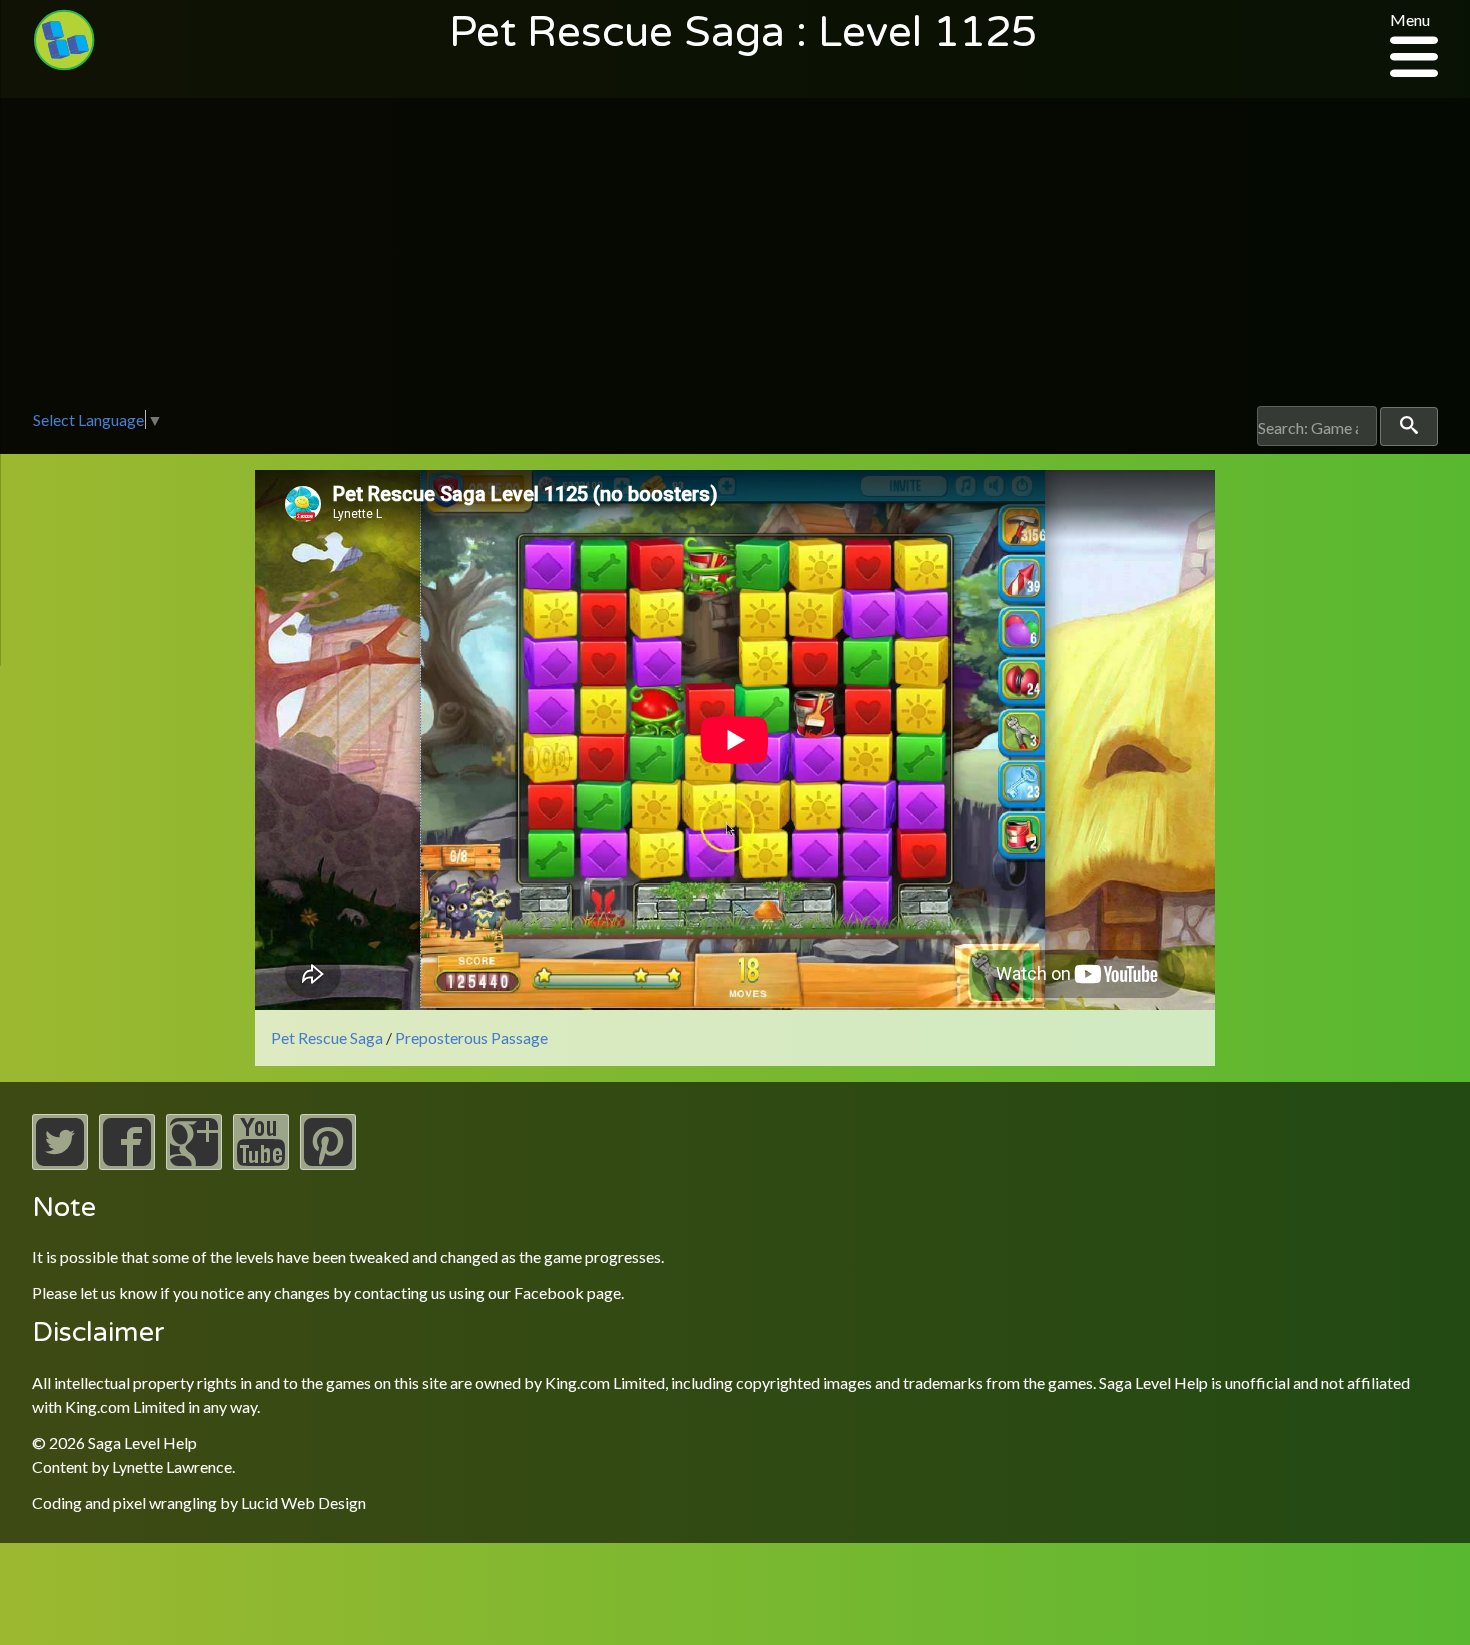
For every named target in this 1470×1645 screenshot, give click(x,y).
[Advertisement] (735, 256)
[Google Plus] (194, 1163)
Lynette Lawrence (172, 1466)
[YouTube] (261, 1163)
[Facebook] (127, 1163)
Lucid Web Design (303, 1502)
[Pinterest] (328, 1163)
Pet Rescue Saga (327, 1037)
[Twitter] (60, 1163)
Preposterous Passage (471, 1037)
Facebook (549, 1292)
